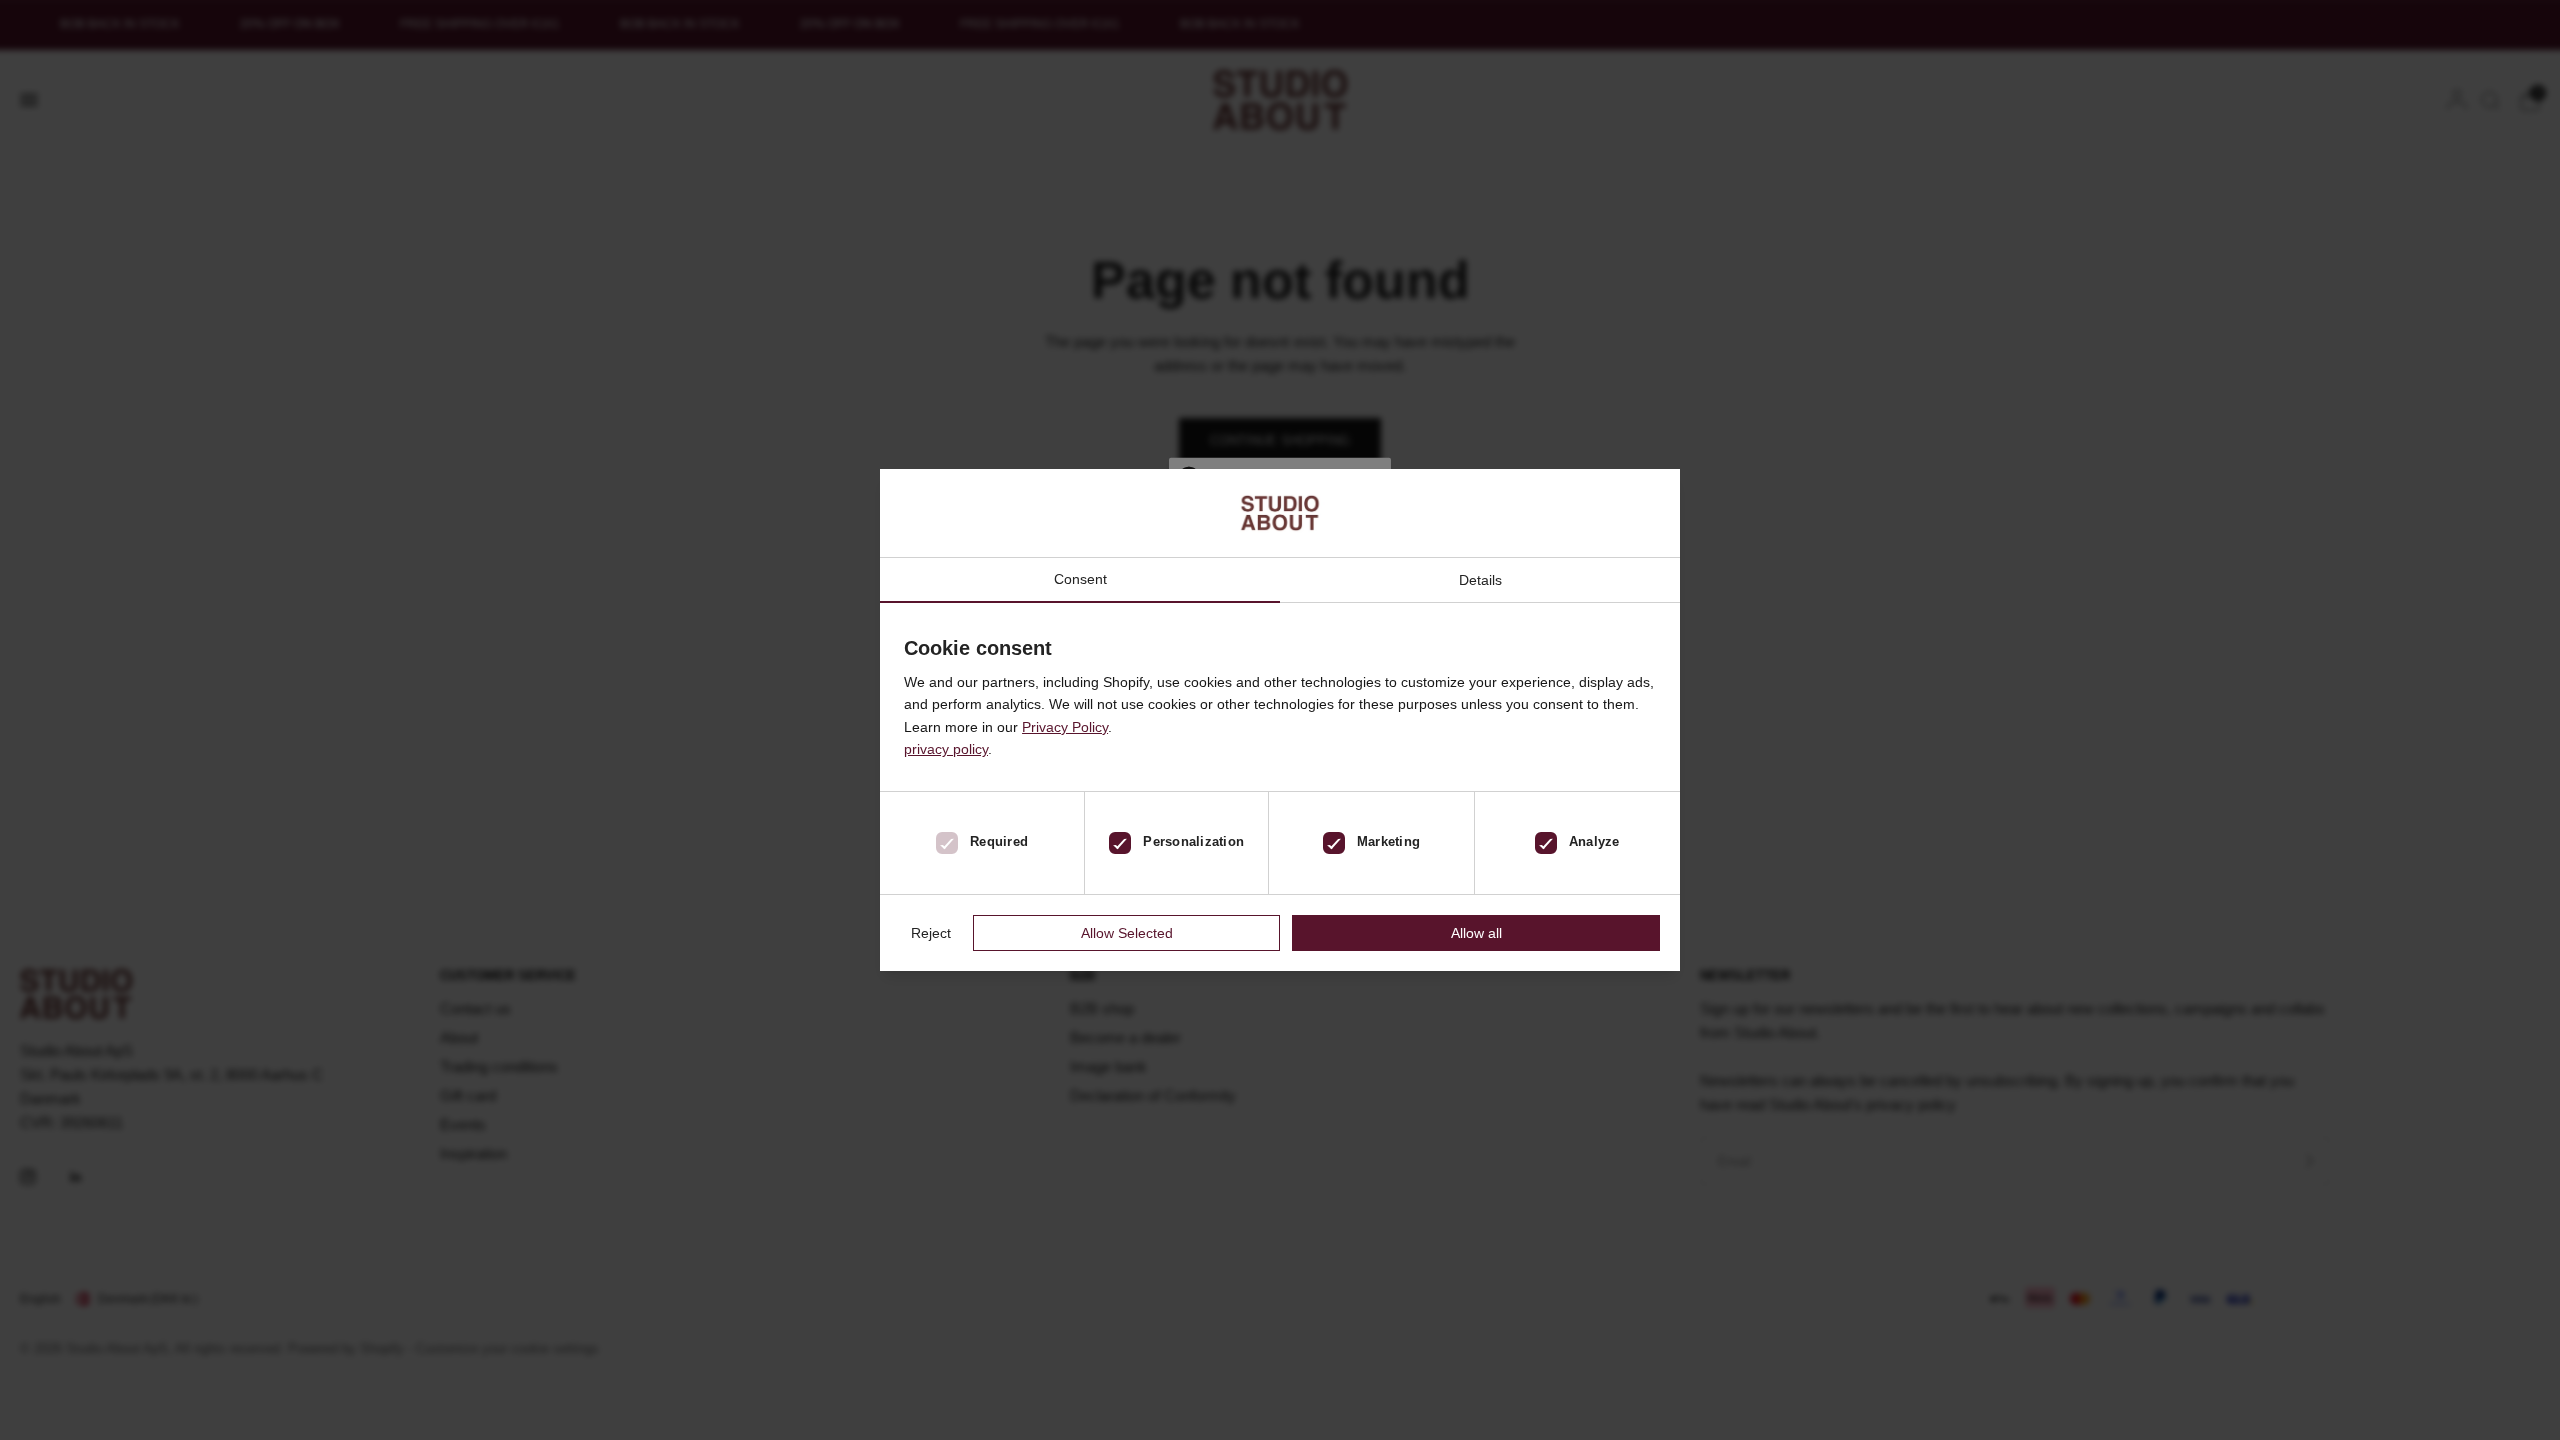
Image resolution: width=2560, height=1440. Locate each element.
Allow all (1476, 933)
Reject (931, 933)
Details (1480, 580)
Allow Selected (1127, 933)
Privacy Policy (1065, 727)
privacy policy (946, 749)
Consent (1080, 579)
